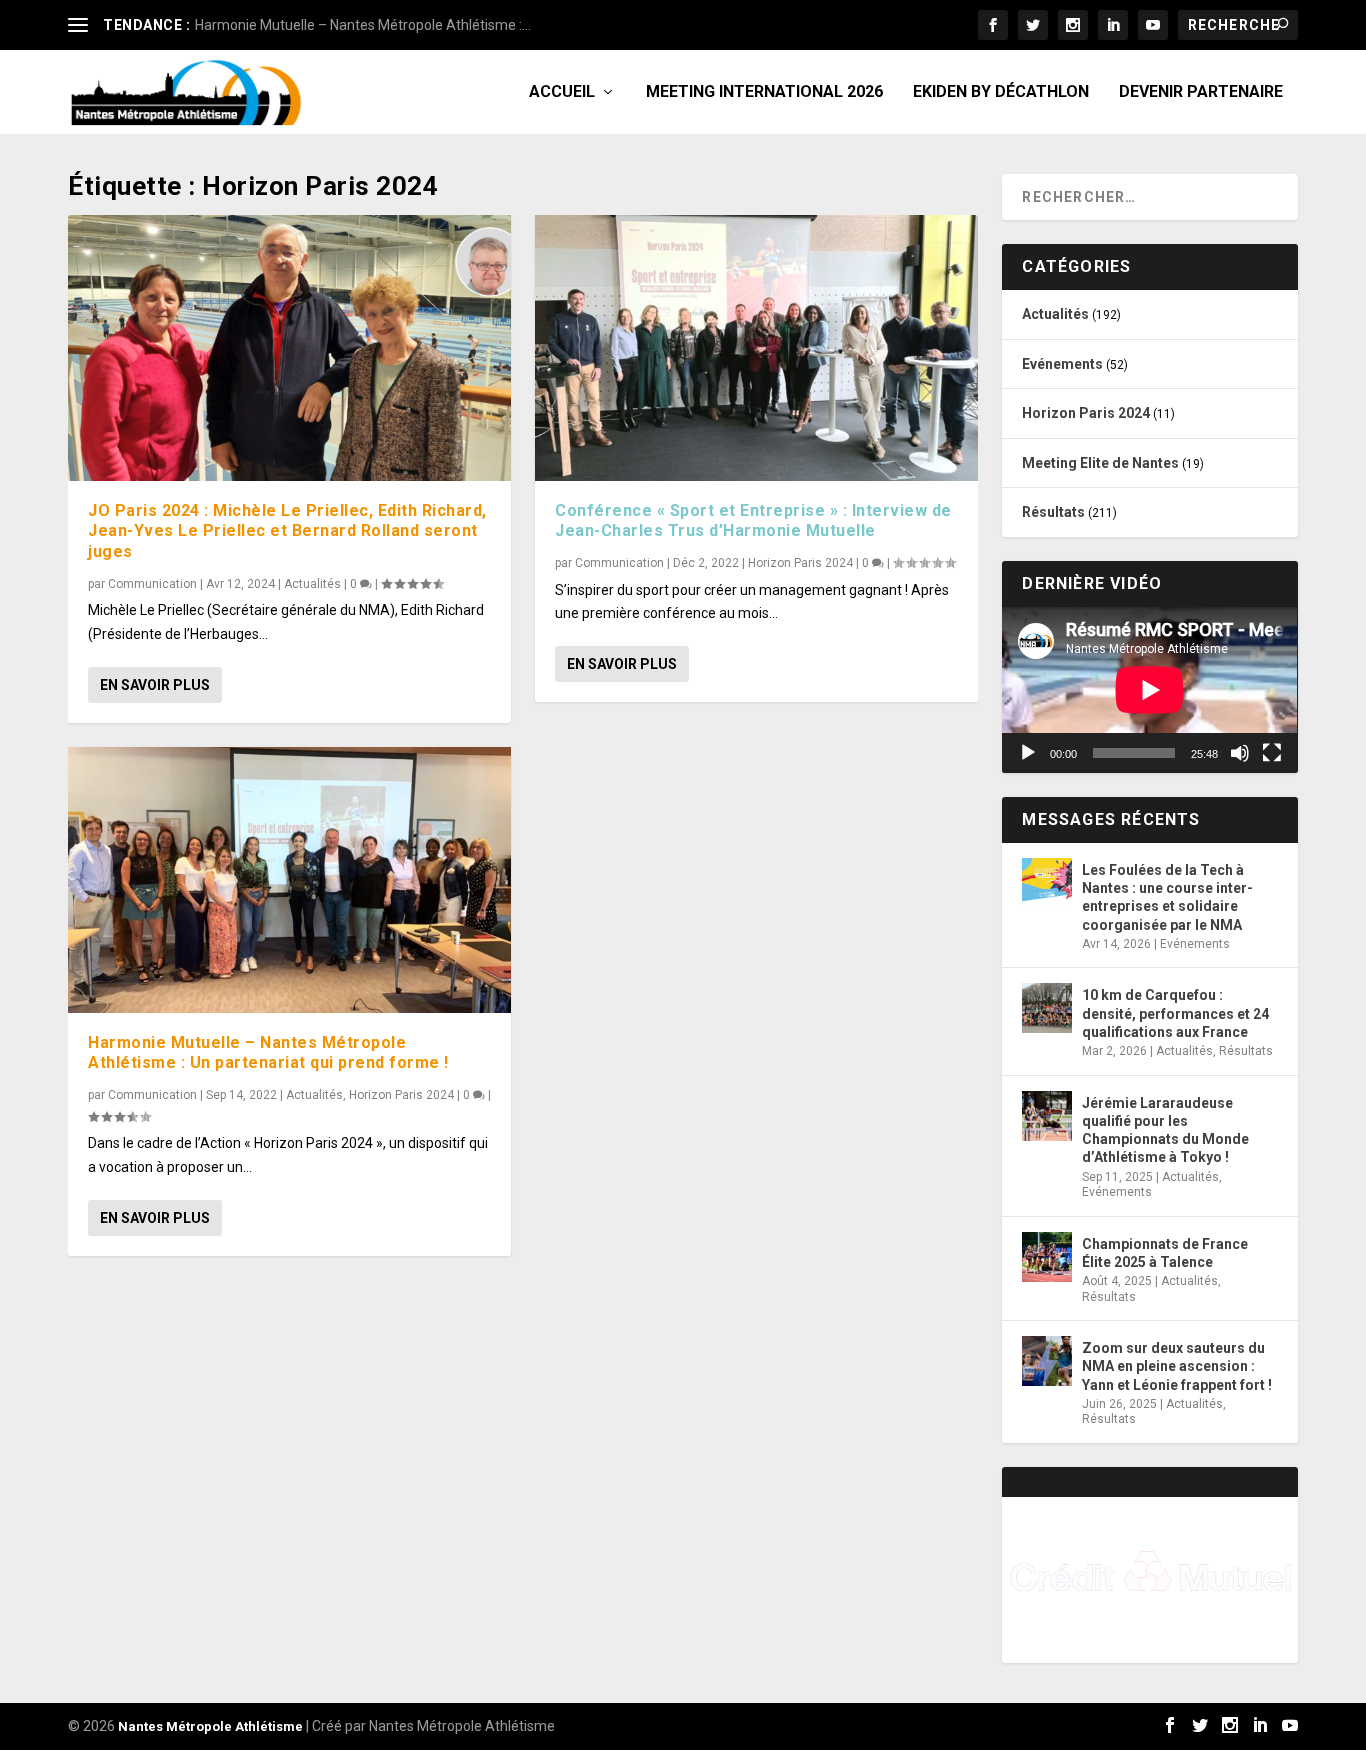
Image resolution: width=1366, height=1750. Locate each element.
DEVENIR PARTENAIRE (1201, 92)
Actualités (312, 584)
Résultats (1053, 512)
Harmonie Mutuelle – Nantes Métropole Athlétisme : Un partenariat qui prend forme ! (268, 1053)
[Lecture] (1028, 753)
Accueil (562, 92)
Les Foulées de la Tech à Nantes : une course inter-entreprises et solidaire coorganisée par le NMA (1167, 897)
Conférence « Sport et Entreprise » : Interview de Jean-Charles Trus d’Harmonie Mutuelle (753, 521)
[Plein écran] (1272, 753)
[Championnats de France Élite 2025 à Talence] (1047, 1257)
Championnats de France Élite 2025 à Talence (1165, 1253)
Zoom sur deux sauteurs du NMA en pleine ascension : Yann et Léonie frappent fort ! (1177, 1366)
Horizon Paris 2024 (401, 1095)
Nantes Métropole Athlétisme (210, 1726)
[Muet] (1240, 753)
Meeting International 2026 (764, 92)
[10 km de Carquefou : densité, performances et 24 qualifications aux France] (1047, 1008)
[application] (1149, 690)
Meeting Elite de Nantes (1100, 463)
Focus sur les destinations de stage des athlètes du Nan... (373, 25)
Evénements (1062, 364)
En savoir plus (155, 685)
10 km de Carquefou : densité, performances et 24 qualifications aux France (1175, 1013)
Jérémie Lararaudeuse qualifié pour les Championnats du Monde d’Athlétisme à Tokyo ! (1165, 1130)
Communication (152, 584)
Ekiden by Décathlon (1001, 92)
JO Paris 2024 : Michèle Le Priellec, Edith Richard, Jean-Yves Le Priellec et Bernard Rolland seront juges (287, 531)
